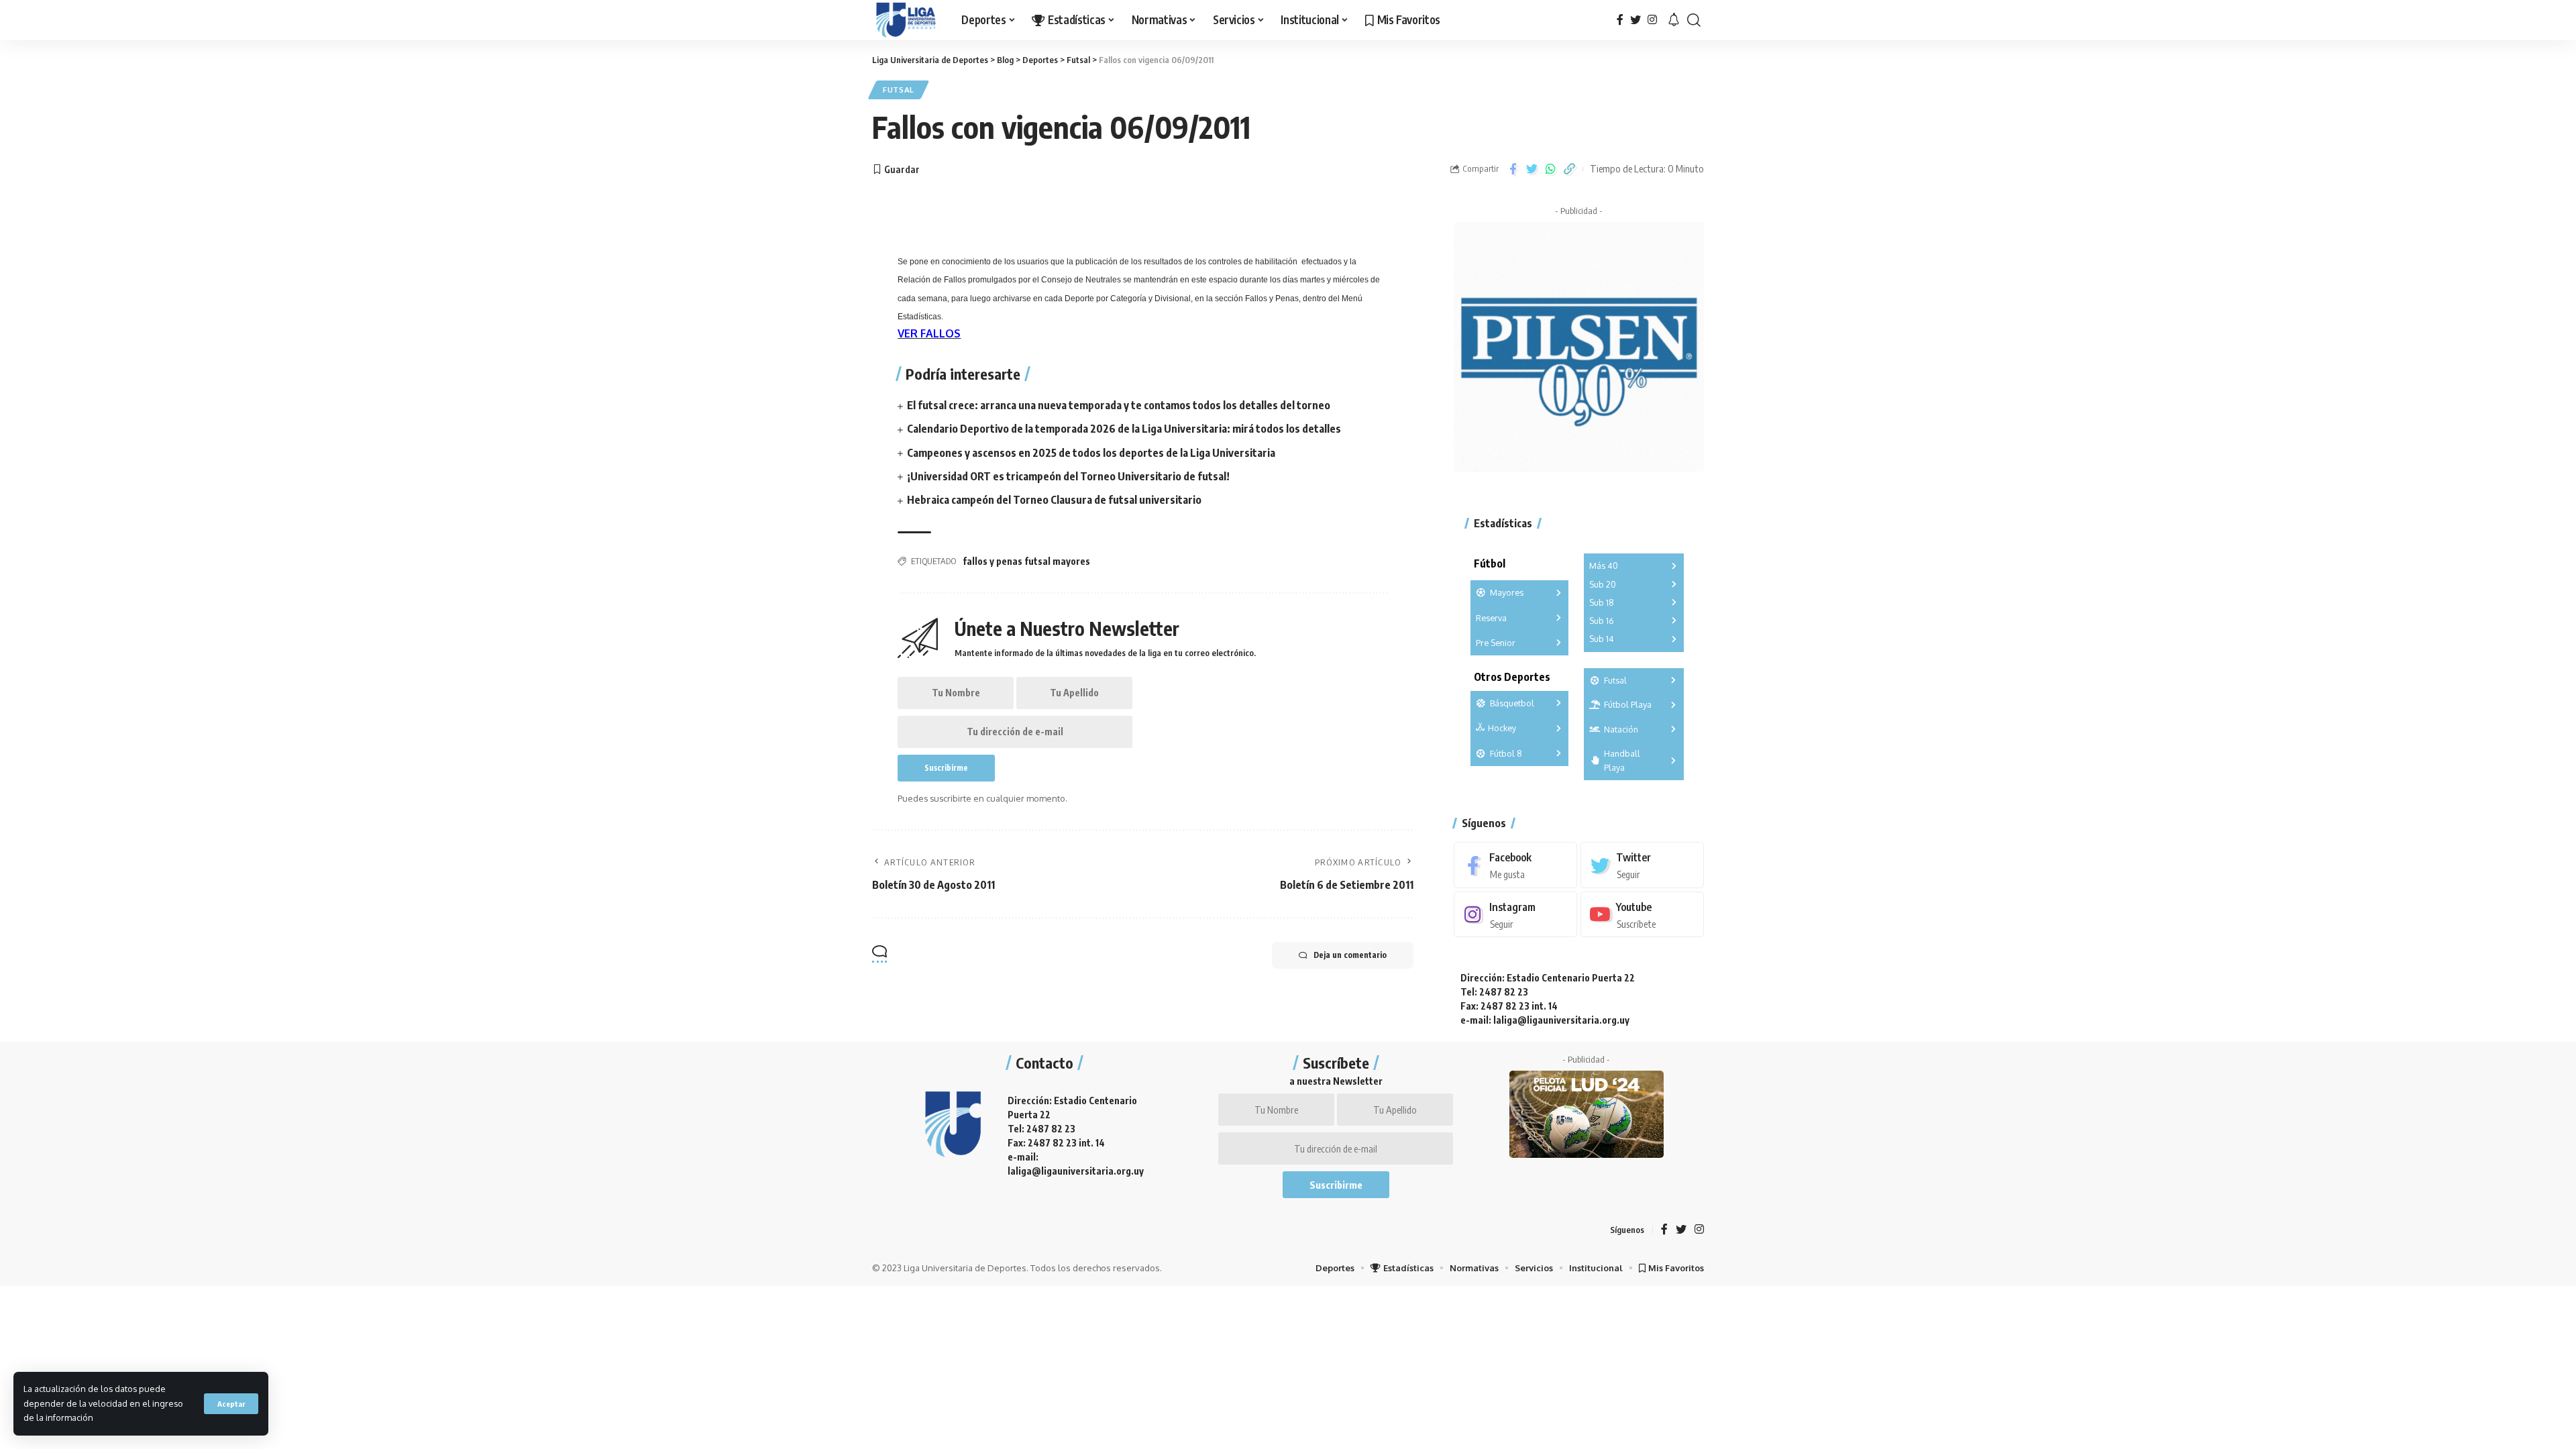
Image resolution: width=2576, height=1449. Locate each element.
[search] (1694, 20)
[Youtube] (1642, 915)
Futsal (899, 90)
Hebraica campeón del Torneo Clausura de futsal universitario (1054, 500)
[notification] (1674, 20)
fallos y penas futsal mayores (1026, 561)
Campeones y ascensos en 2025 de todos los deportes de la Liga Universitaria (1091, 453)
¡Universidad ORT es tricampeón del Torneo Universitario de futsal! (1068, 476)
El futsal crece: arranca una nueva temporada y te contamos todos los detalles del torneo (1119, 405)
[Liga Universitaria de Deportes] (906, 20)
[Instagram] (1652, 20)
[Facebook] (1620, 20)
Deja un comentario (1350, 955)
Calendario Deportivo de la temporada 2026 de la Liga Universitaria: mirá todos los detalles (1124, 429)
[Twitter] (1635, 20)
